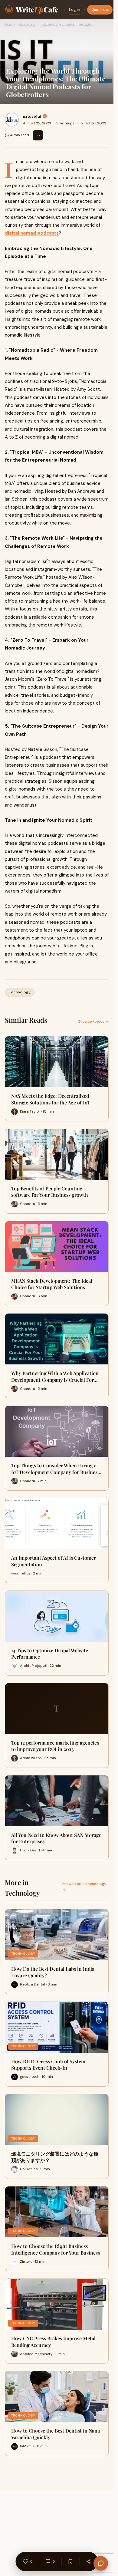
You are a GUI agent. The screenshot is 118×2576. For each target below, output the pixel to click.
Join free (100, 10)
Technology (27, 24)
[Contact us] (101, 2563)
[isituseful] (12, 120)
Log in (75, 10)
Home (8, 24)
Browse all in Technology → (84, 1887)
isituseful (32, 116)
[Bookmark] (70, 2561)
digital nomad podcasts (32, 233)
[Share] (88, 2561)
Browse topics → (93, 1022)
